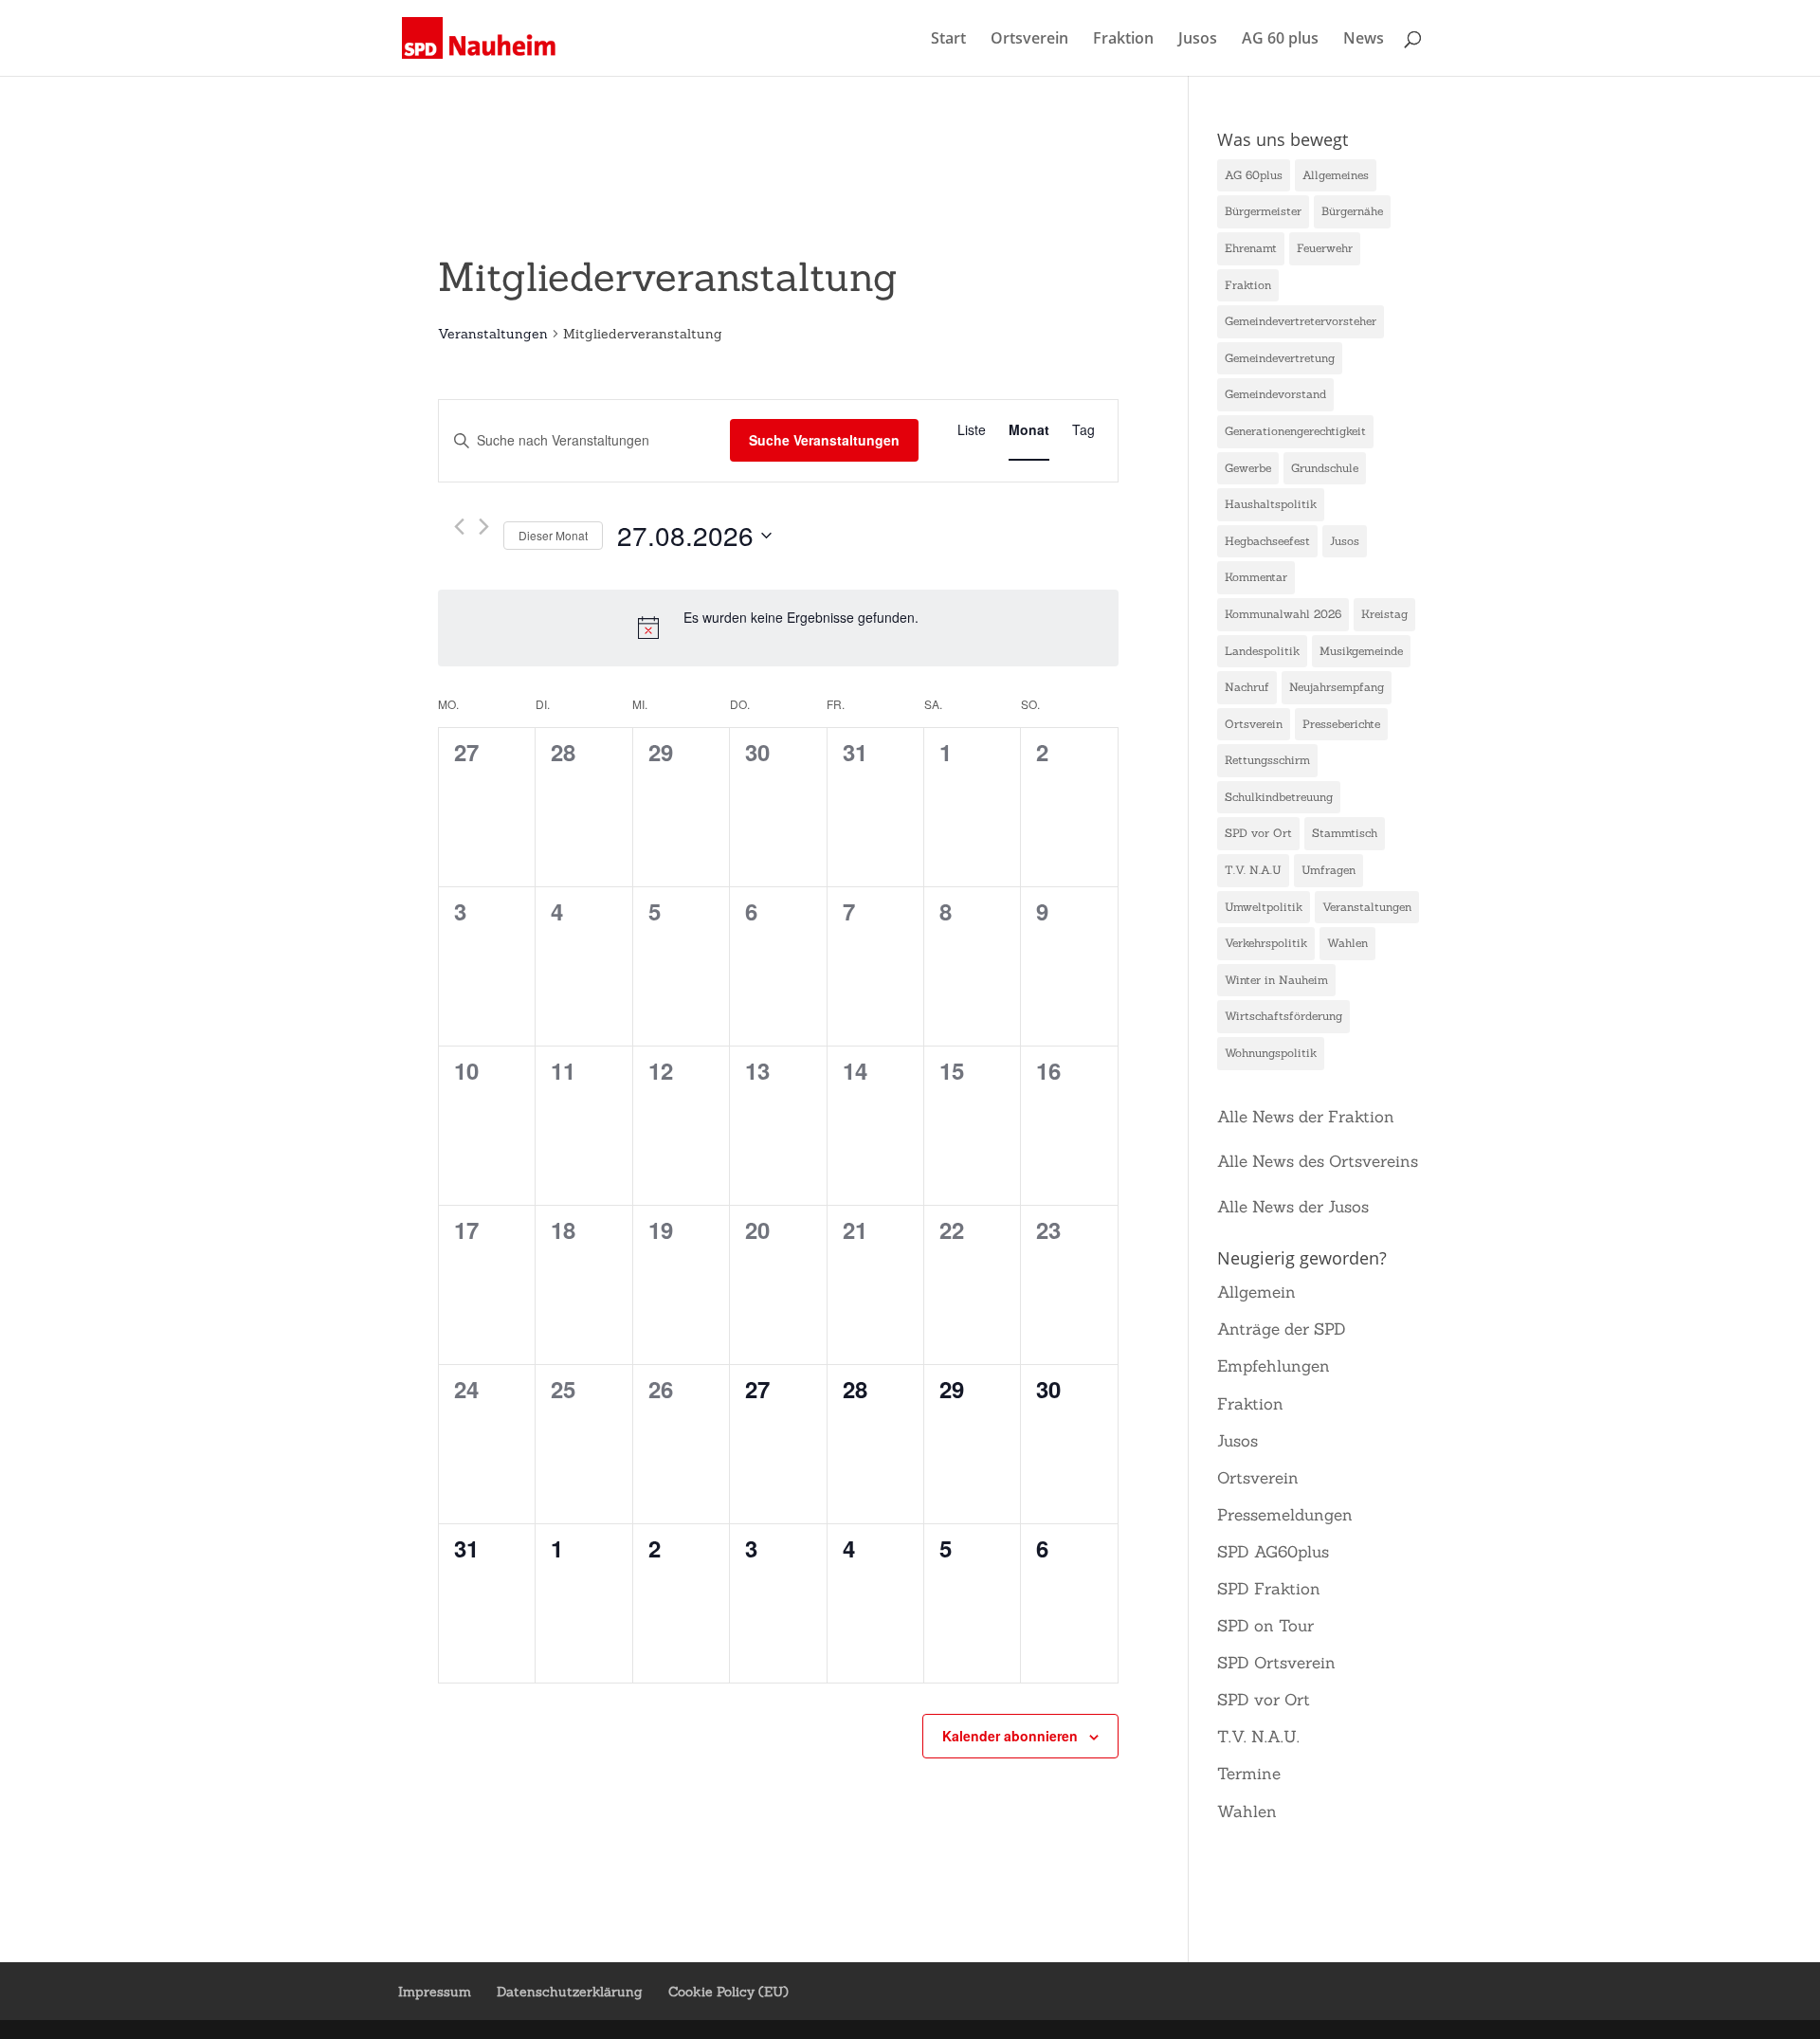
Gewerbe (1248, 468)
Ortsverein (1029, 40)
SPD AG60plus (1273, 1552)
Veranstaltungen (493, 334)
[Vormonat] (459, 527)
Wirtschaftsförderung (1283, 1016)
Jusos (1198, 40)
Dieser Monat (553, 535)
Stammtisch (1345, 833)
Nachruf (1247, 687)
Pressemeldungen (1285, 1515)
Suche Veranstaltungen (824, 440)
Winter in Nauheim (1276, 980)
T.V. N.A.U (1253, 870)
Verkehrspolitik (1266, 943)
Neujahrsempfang (1337, 687)
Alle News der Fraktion (1306, 1117)
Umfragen (1329, 870)
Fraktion (1123, 40)
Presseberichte (1341, 724)
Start (948, 40)
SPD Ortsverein (1276, 1663)
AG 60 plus (1280, 40)
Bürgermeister (1263, 211)
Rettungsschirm (1267, 760)
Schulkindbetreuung (1279, 797)
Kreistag (1384, 614)
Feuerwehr (1325, 248)
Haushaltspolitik (1271, 504)
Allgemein (1256, 1292)
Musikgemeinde (1361, 651)
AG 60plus (1254, 175)
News (1364, 40)
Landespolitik (1262, 651)
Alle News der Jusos (1293, 1207)
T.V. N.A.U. (1258, 1737)
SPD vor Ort (1258, 833)
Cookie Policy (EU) (728, 1992)
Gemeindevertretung (1280, 358)
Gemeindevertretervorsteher (1301, 321)
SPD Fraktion (1269, 1589)
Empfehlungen (1274, 1366)
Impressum (435, 1992)
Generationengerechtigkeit (1295, 431)
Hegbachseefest (1267, 541)
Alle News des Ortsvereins (1318, 1161)
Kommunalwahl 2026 (1283, 614)
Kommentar (1256, 577)
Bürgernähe (1352, 211)
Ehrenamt (1251, 248)
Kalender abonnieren (1010, 1736)
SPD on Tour (1265, 1626)
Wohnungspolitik (1271, 1053)
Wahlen (1347, 943)
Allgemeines (1336, 175)
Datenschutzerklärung (570, 1992)
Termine (1249, 1774)
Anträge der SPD (1282, 1329)
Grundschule (1325, 468)
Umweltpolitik (1264, 907)
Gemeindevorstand (1275, 394)
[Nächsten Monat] (484, 527)
